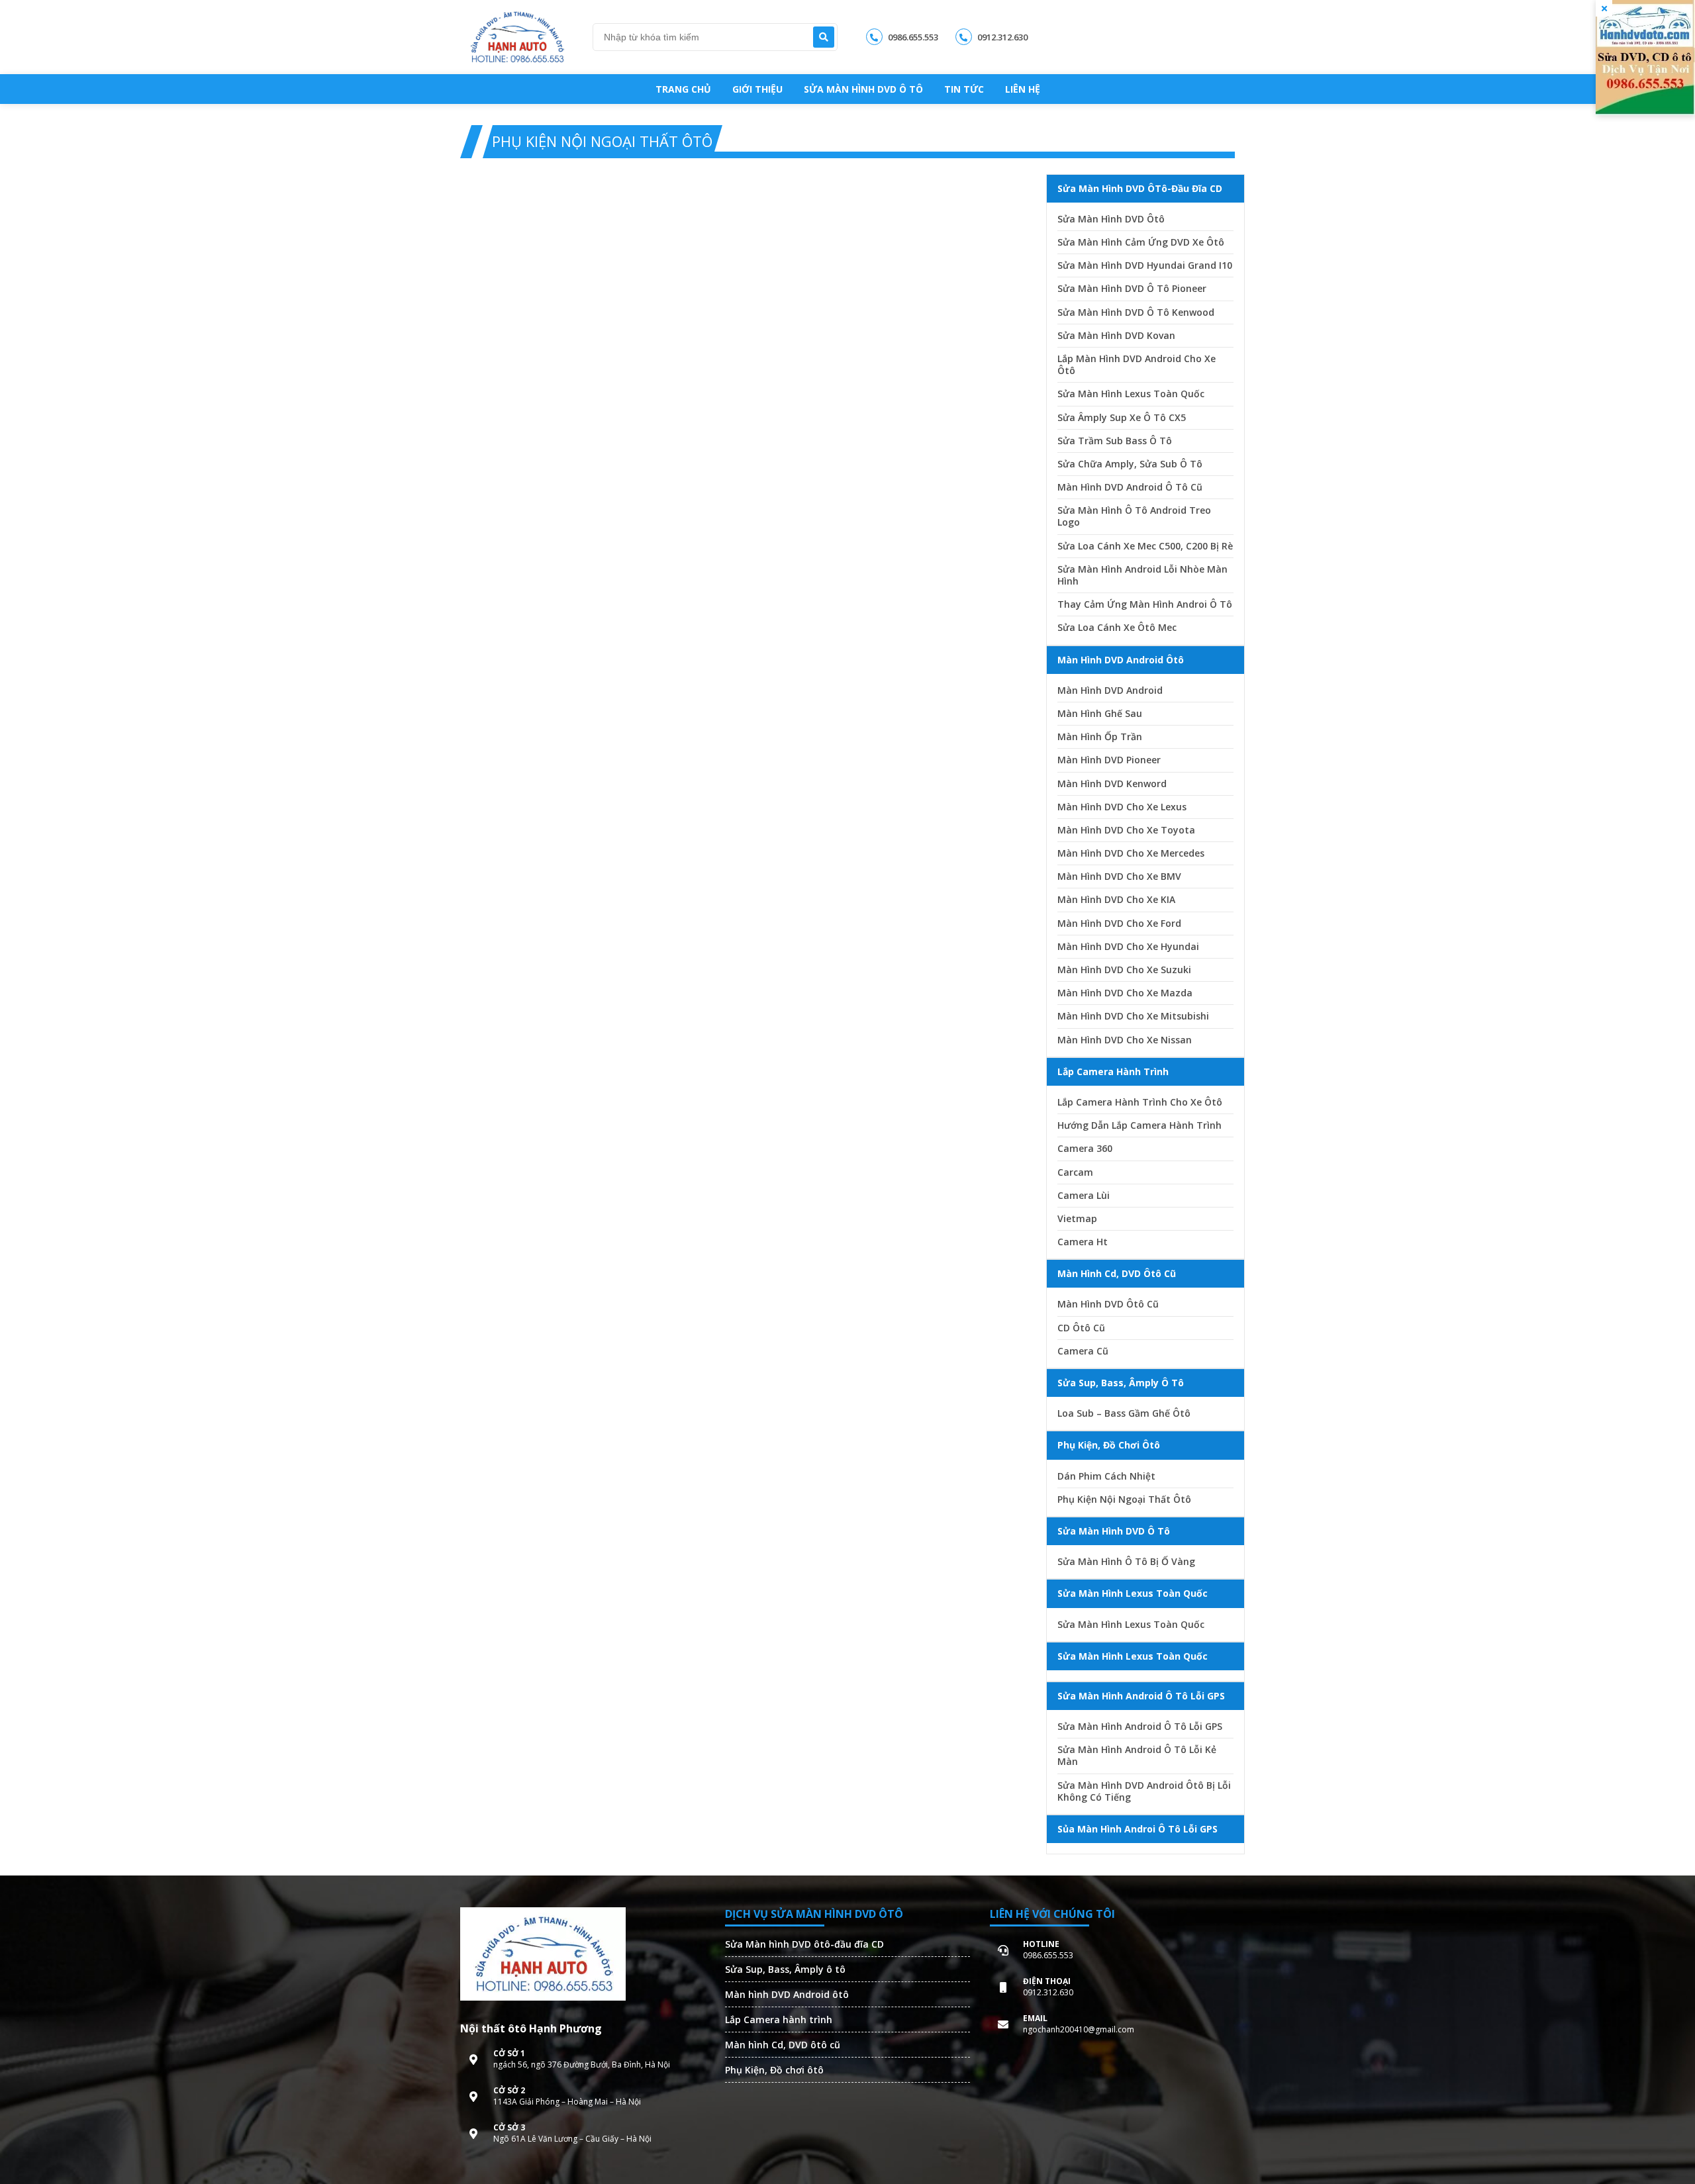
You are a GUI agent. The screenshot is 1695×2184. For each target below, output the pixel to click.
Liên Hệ (1023, 89)
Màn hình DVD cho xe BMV (1119, 877)
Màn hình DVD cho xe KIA (1116, 900)
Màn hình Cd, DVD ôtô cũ (783, 2045)
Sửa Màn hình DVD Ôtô (1111, 219)
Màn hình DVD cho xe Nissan (1125, 1040)
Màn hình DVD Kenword (1112, 784)
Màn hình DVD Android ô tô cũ (1130, 487)
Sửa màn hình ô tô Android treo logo (1134, 516)
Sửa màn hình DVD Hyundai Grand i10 (1145, 265)
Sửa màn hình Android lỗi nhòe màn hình (1142, 575)
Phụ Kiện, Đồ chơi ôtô (774, 2070)
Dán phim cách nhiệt (1106, 1476)
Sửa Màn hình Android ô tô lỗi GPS (1140, 1727)
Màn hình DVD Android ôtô (787, 1994)
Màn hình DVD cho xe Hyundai (1128, 947)
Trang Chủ (683, 89)
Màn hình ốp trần (1100, 737)
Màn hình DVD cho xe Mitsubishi (1133, 1016)
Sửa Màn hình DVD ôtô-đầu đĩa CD (804, 1944)
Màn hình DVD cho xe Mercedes (1131, 853)
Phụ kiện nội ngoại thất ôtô (1124, 1499)
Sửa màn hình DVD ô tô (863, 89)
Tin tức (964, 89)
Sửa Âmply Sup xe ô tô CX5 (1122, 418)
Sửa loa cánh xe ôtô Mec (1117, 628)
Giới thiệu (757, 89)
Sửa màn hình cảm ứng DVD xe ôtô (1141, 242)
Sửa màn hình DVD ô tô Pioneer (1132, 289)
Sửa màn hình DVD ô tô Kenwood (1136, 312)
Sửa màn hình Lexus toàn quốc (1131, 394)
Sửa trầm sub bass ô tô (1115, 441)
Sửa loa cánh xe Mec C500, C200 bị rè (1145, 546)
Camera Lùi (1084, 1196)
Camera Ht (1083, 1242)
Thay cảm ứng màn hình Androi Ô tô (1145, 604)
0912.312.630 (1001, 37)
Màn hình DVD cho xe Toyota (1126, 830)
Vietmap (1077, 1219)
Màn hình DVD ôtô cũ (1108, 1304)
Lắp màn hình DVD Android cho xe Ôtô (1137, 365)
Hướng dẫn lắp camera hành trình (1139, 1125)
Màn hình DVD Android (1110, 690)
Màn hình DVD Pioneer (1109, 760)
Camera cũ (1083, 1351)
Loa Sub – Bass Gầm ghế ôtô (1124, 1413)
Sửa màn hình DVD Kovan (1116, 336)
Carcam (1075, 1172)
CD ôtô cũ (1081, 1328)
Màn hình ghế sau (1100, 714)
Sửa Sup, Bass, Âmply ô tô (785, 1969)
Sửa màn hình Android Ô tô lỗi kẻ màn (1137, 1756)
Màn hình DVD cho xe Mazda (1125, 993)
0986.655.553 (912, 37)
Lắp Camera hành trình (779, 2019)
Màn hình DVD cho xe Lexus (1122, 807)
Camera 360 (1085, 1149)
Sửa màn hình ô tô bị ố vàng (1126, 1562)
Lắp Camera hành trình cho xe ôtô (1140, 1102)
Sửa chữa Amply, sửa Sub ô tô (1130, 464)
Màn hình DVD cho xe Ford (1119, 924)
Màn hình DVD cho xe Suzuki (1124, 970)
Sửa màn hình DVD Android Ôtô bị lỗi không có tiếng (1144, 1791)
